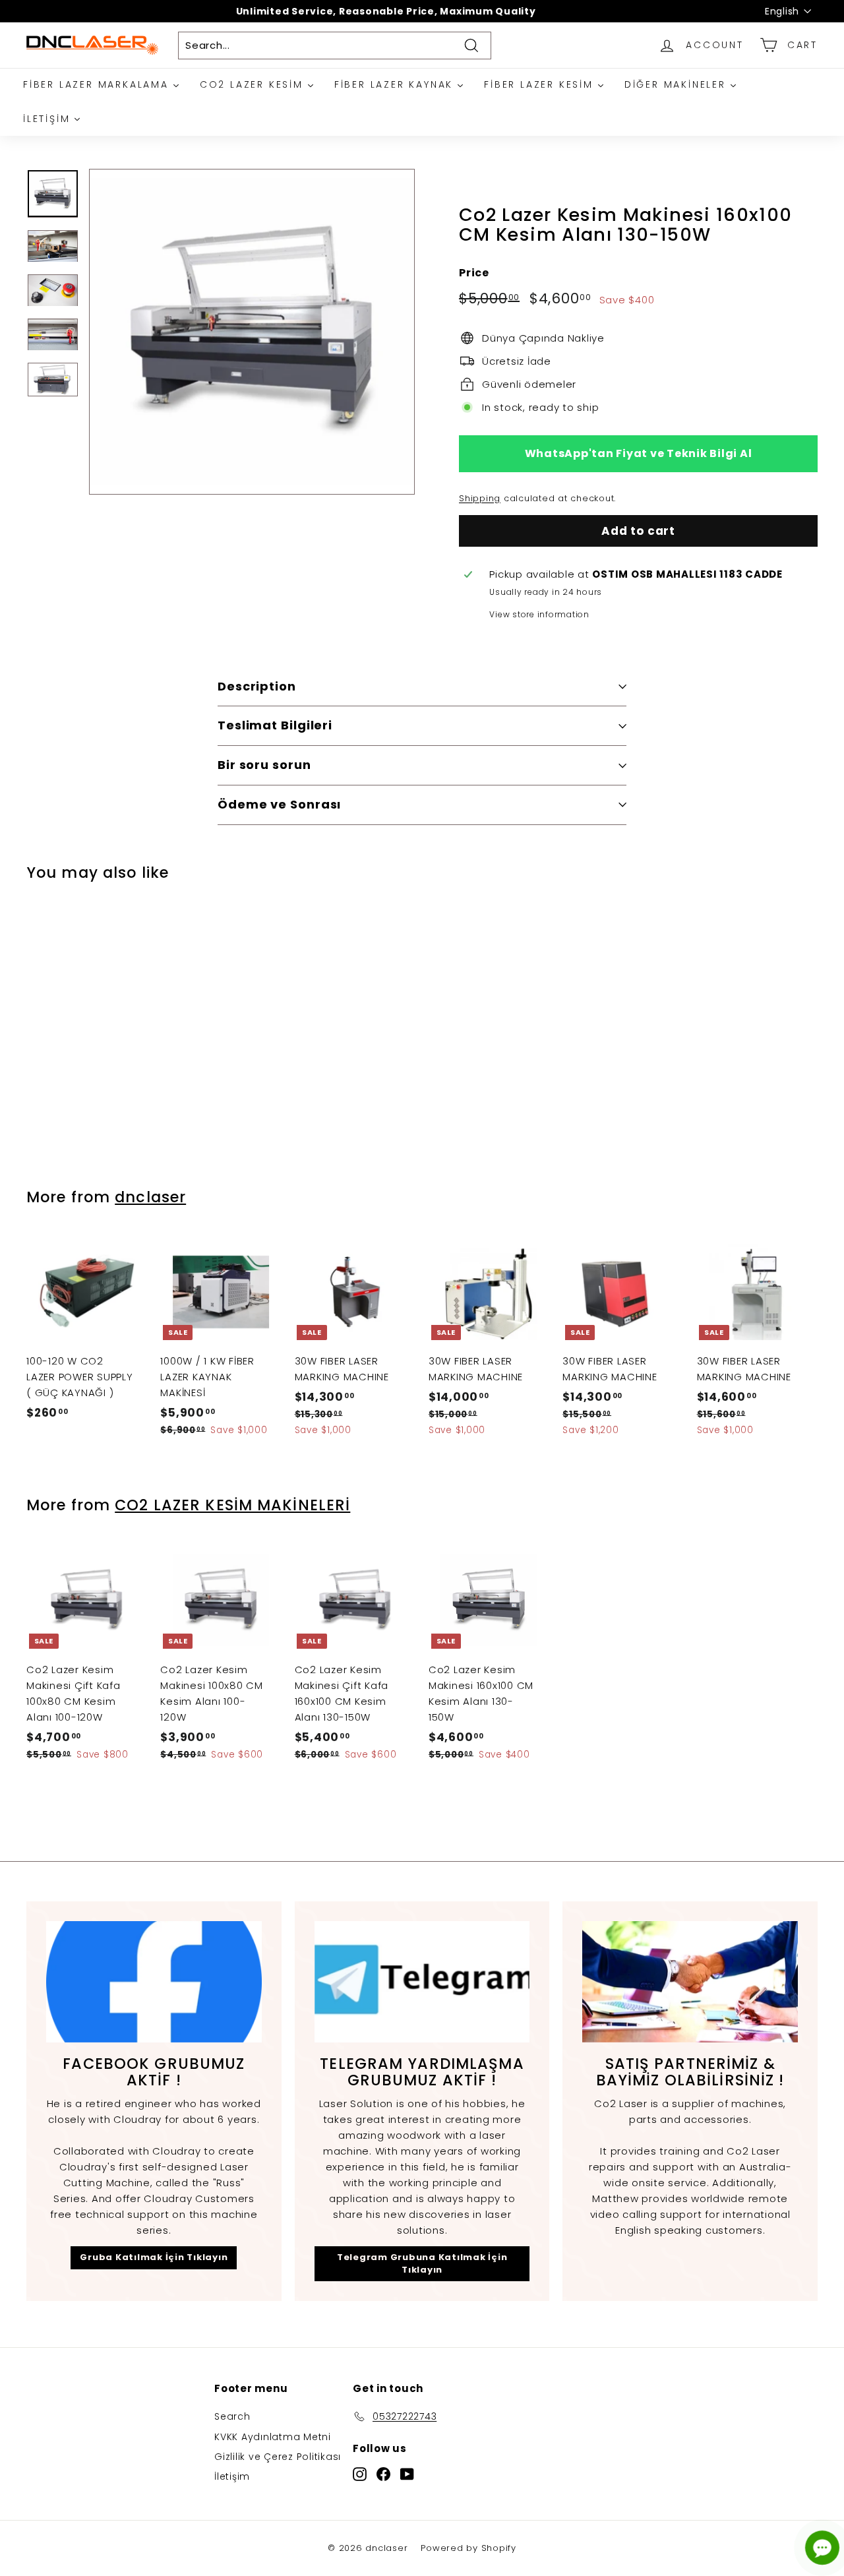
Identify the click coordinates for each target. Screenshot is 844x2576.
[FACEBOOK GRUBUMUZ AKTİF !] (154, 1982)
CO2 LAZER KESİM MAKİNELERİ (232, 1505)
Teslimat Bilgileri (275, 725)
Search (232, 2416)
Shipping (480, 498)
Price (474, 273)
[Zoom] (252, 332)
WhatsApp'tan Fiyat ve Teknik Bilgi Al (639, 453)
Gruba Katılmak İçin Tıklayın (154, 2257)
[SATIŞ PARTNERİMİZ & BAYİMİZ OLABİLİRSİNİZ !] (690, 1982)
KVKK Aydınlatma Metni (273, 2437)
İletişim (232, 2476)
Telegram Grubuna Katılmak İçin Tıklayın (422, 2263)
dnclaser (150, 1197)
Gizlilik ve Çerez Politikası (278, 2457)
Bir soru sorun (264, 765)
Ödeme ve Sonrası (279, 804)
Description (257, 686)
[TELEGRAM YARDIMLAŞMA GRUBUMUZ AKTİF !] (422, 1982)
